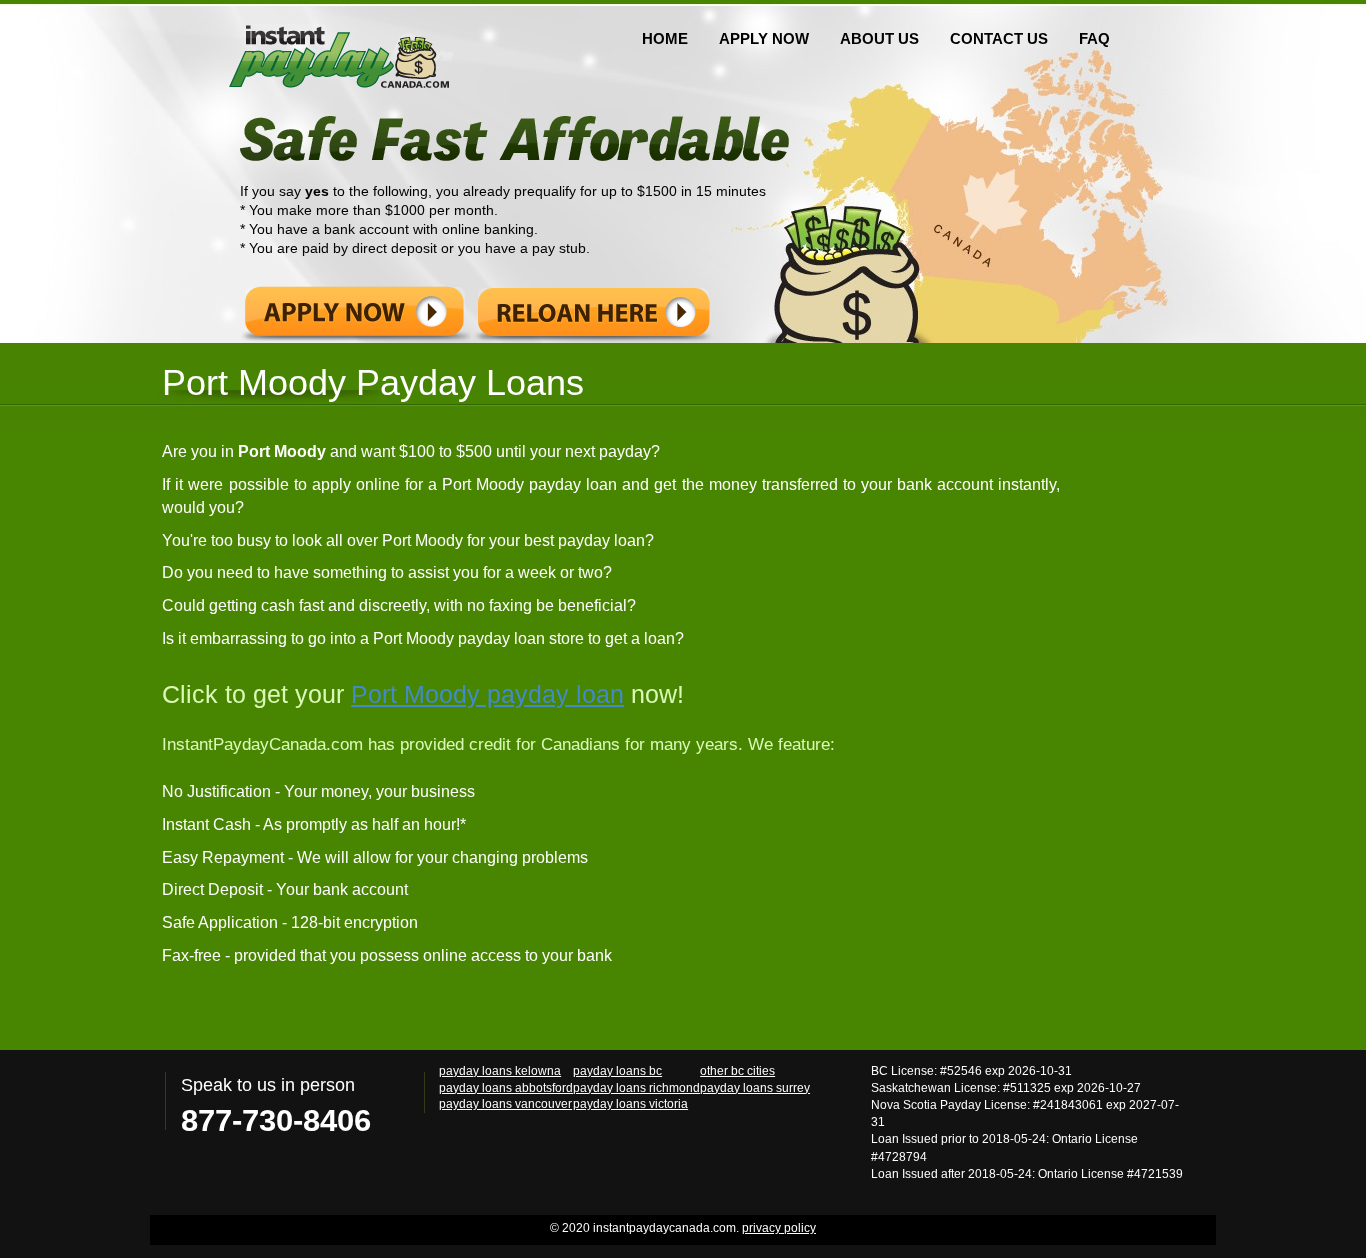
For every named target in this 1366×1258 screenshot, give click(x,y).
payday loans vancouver (505, 1103)
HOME (665, 38)
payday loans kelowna (500, 1070)
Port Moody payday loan (487, 694)
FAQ (1094, 38)
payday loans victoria (630, 1103)
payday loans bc (617, 1070)
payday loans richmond (636, 1087)
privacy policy (779, 1228)
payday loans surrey (755, 1087)
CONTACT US (999, 38)
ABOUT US (879, 38)
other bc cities (737, 1070)
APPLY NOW (764, 38)
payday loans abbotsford (506, 1087)
